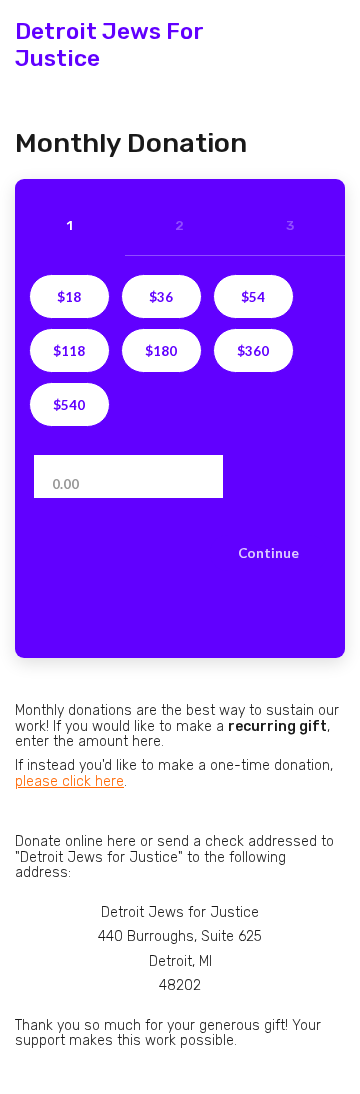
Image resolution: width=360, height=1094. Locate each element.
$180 (161, 351)
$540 (69, 405)
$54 (253, 297)
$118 (69, 351)
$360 (253, 351)
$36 (161, 297)
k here (69, 781)
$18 (69, 297)
